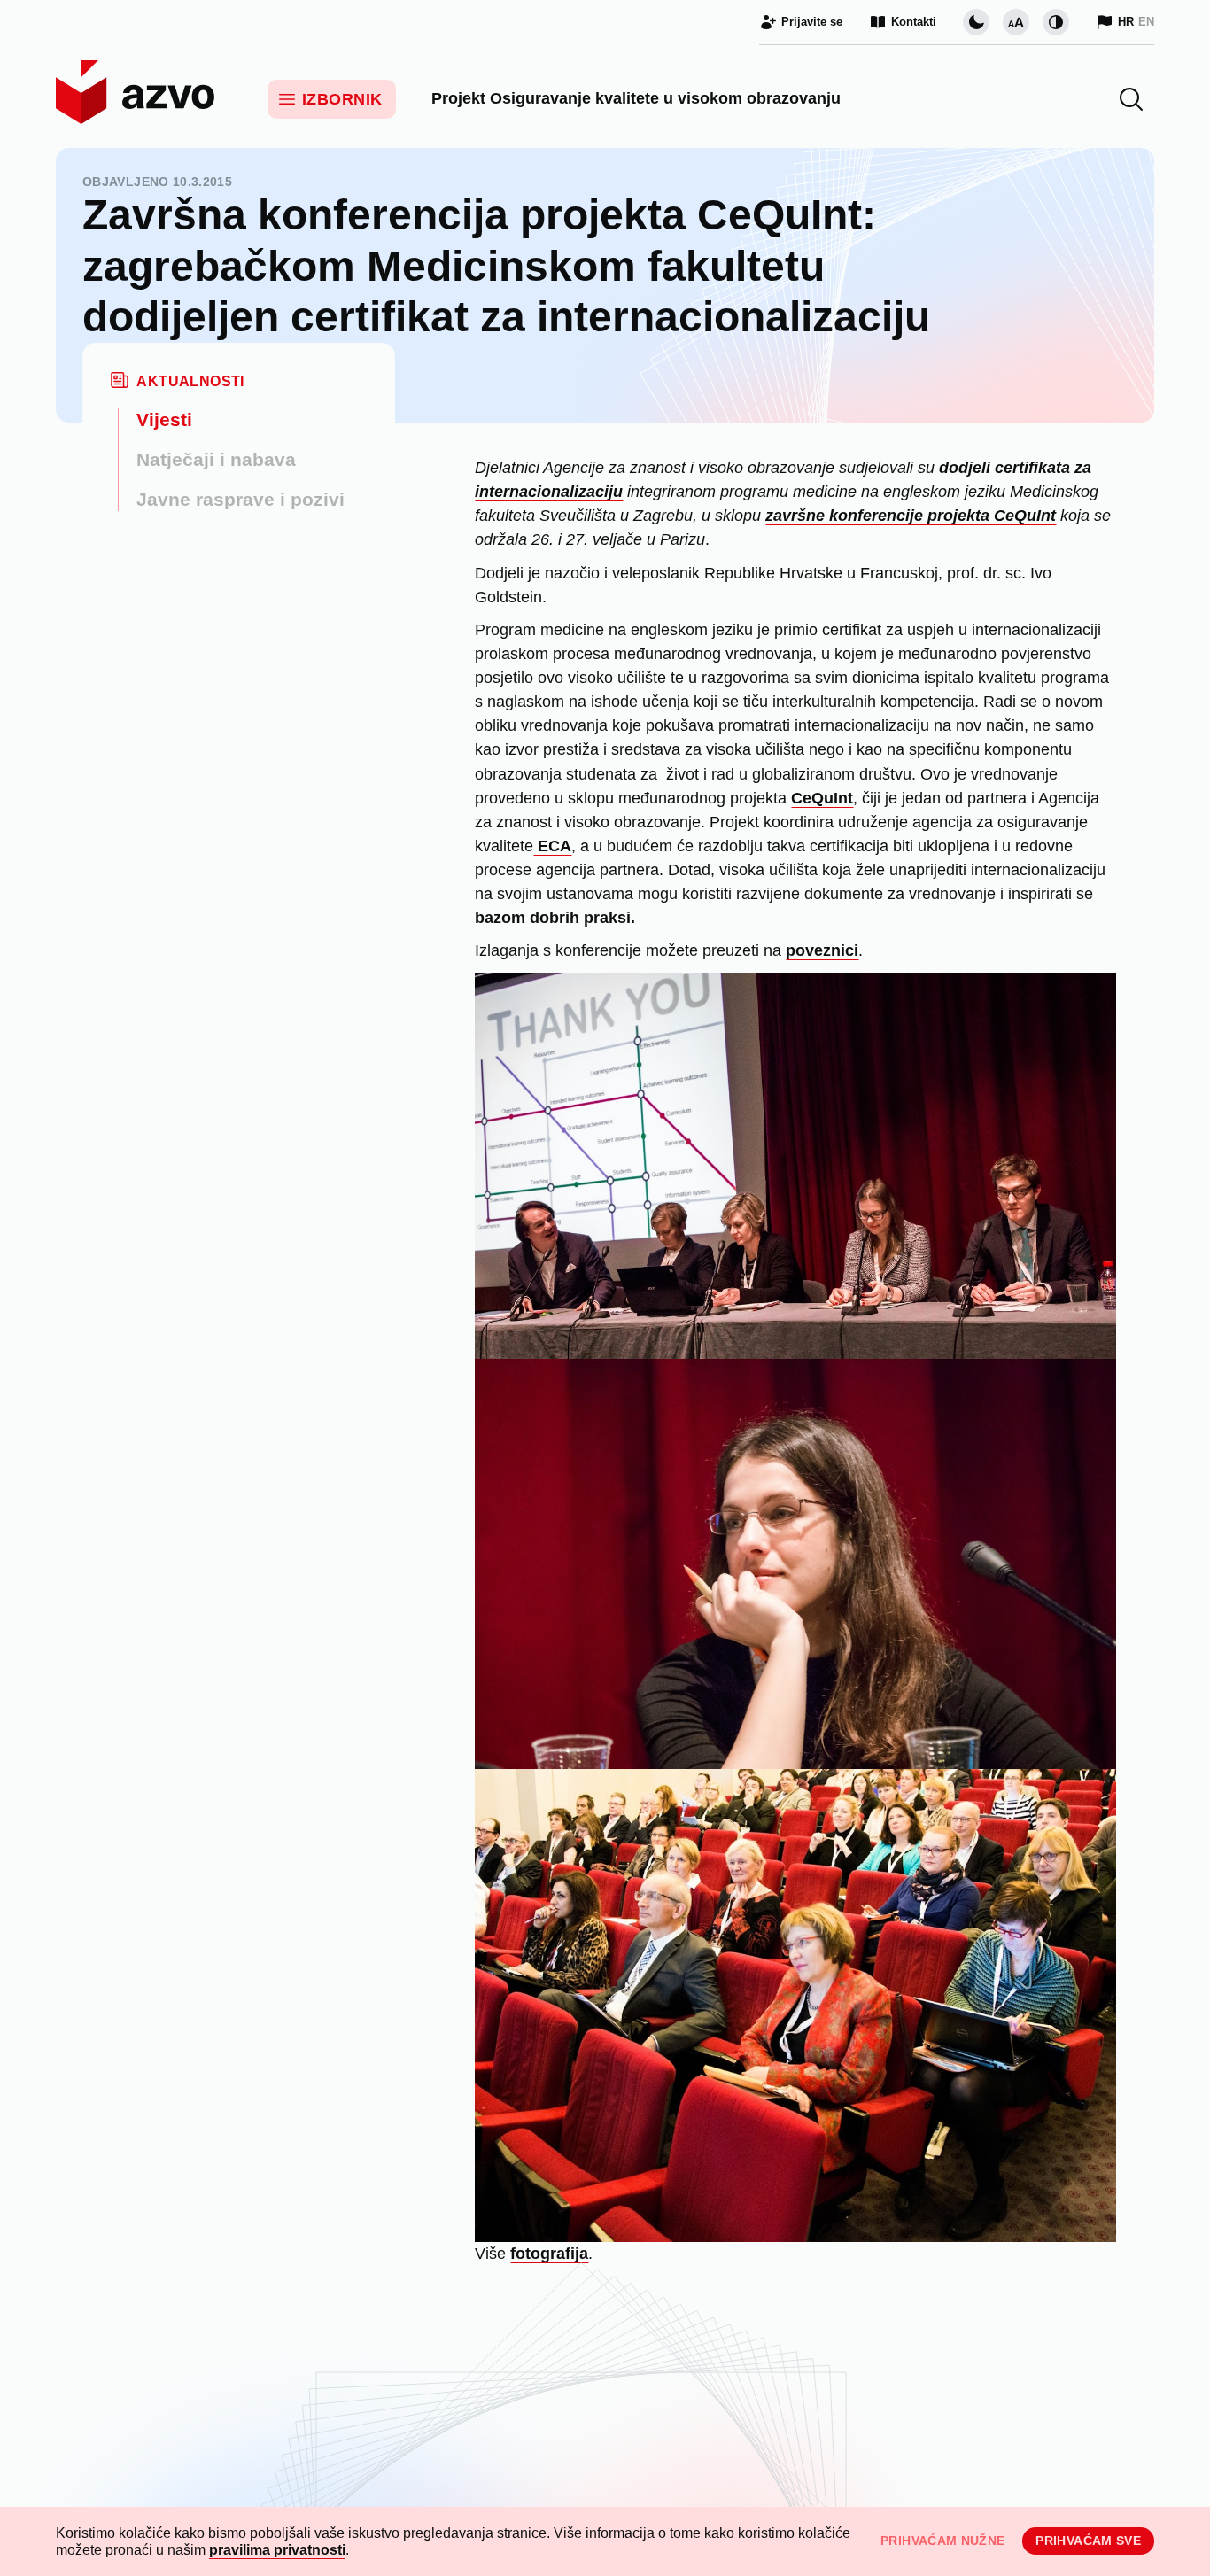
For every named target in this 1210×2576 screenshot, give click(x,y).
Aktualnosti (190, 381)
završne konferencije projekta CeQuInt (911, 516)
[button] (1131, 99)
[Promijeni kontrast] (1056, 22)
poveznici (822, 950)
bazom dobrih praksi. (555, 918)
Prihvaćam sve (1088, 2541)
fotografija (549, 2254)
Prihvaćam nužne (942, 2541)
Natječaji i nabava (216, 459)
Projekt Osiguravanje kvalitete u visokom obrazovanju (636, 98)
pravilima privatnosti (277, 2550)
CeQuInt (822, 798)
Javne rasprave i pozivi (240, 499)
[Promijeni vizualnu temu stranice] (976, 22)
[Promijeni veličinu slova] (1016, 22)
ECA (552, 846)
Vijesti (164, 419)
